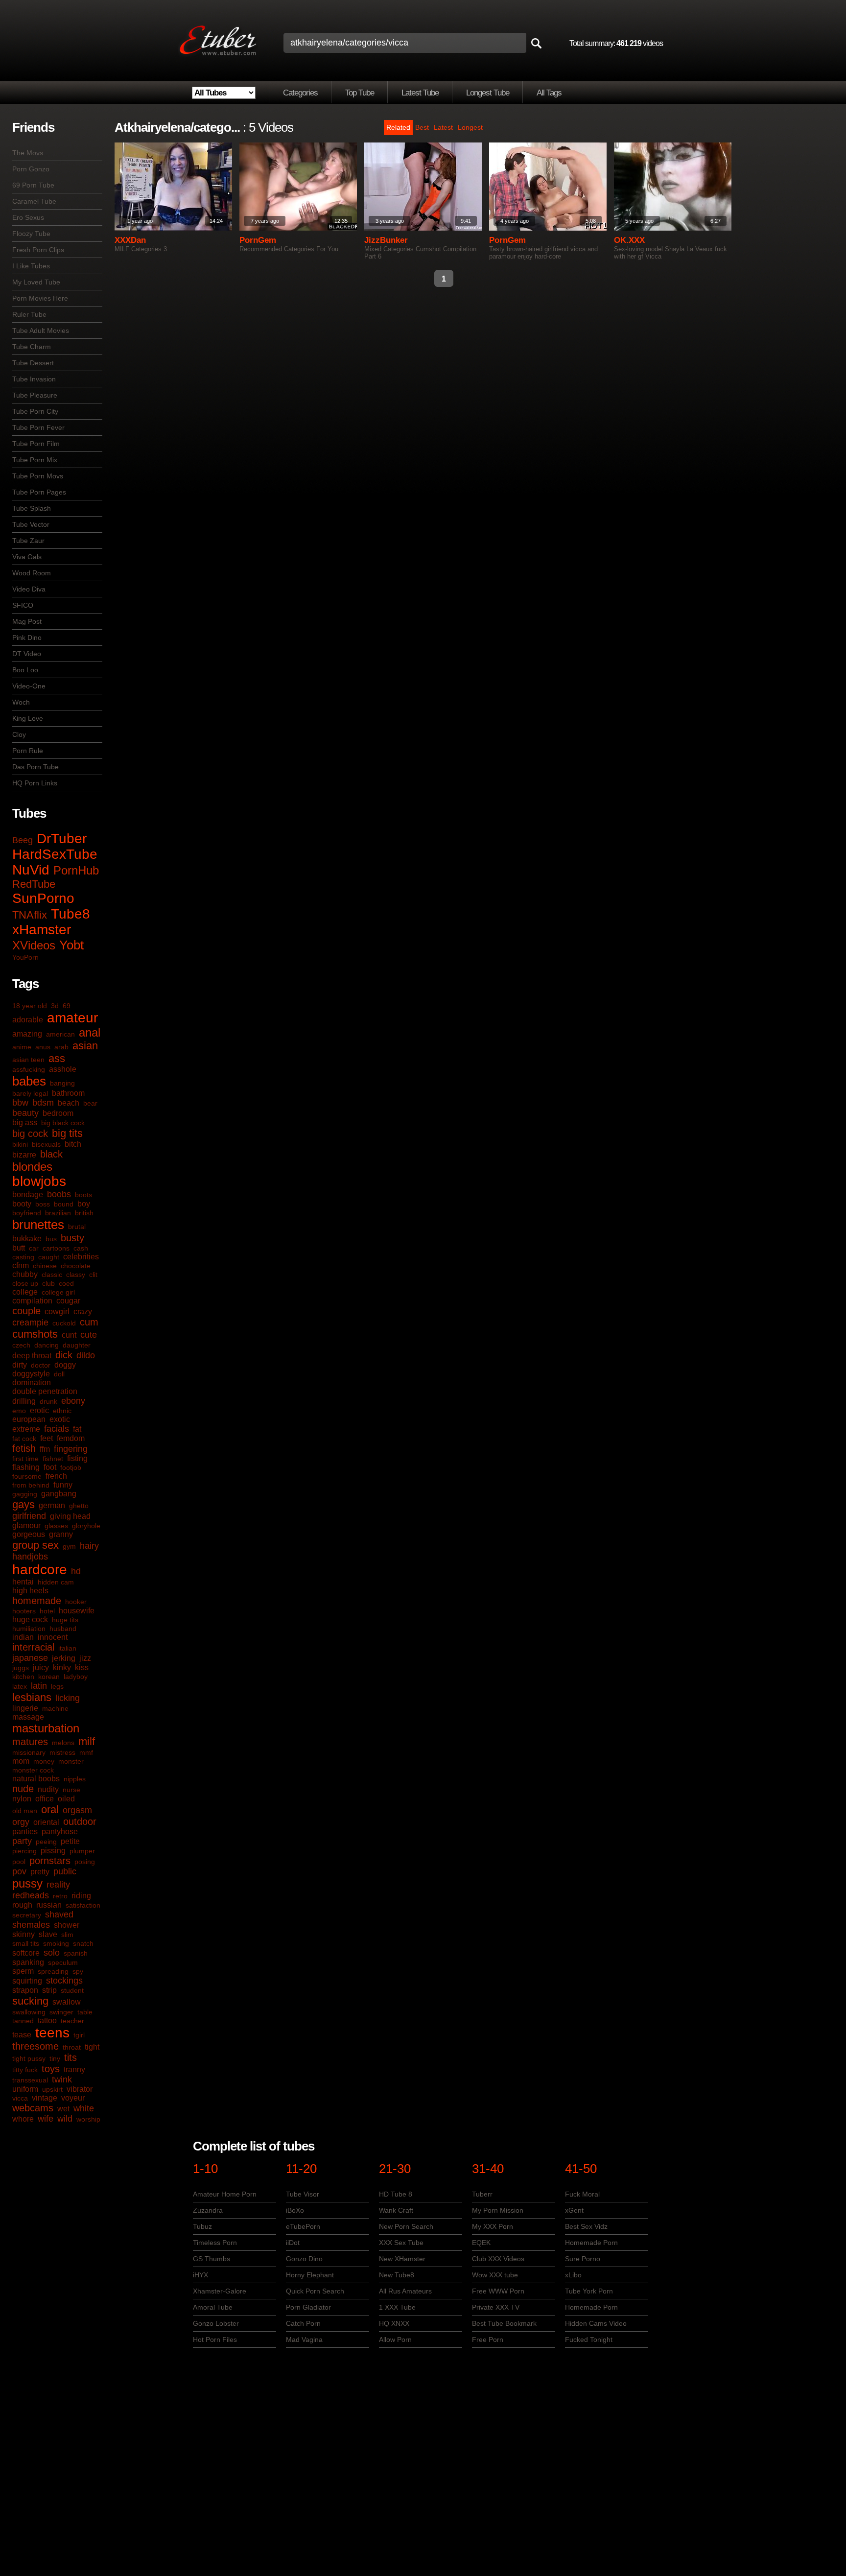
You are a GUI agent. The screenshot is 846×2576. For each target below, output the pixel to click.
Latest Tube (420, 93)
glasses (56, 1526)
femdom (71, 1438)
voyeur (73, 2098)
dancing (47, 1345)
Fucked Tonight (589, 2340)
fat (77, 1429)
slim (67, 1935)
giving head (70, 1516)
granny (61, 1534)
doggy (65, 1365)
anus (43, 1047)
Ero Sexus (28, 217)
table (85, 2012)
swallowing (29, 2012)
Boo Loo (25, 670)
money (44, 1761)
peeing (46, 1842)
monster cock (33, 1770)
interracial (33, 1647)
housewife (77, 1611)
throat (72, 2047)
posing (85, 1862)
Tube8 (70, 914)
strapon (25, 1990)
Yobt (71, 945)
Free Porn (488, 2340)
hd (76, 1571)
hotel (47, 1611)
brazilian (58, 1213)
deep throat (32, 1356)
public (65, 1871)
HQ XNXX (394, 2323)
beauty (25, 1113)
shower (67, 1925)
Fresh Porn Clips (38, 250)
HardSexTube (55, 854)
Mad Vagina (304, 2340)
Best (422, 127)
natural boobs (36, 1779)
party (22, 1841)
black (51, 1154)
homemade (37, 1601)
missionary (29, 1752)
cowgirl (57, 1312)
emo (19, 1411)
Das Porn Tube (35, 767)
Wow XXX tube (495, 2275)
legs (57, 1686)
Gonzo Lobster (216, 2323)
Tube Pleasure (35, 395)
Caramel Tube (34, 201)
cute (89, 1335)
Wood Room (32, 573)
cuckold (64, 1323)
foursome (27, 1476)
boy (84, 1204)
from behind (31, 1485)
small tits (26, 1943)
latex (20, 1686)
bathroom (68, 1093)
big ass (25, 1123)
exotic (60, 1419)
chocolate (76, 1266)
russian (49, 1905)
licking (68, 1698)
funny (63, 1485)
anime (22, 1047)
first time (25, 1459)
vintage (45, 2098)
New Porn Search (406, 2226)
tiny (55, 2058)
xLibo (573, 2275)
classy (76, 1275)
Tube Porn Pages (39, 492)
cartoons (56, 1248)
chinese (45, 1266)
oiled (66, 1799)
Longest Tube (488, 93)
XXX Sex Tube (401, 2243)
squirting (27, 1981)
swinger (61, 2012)
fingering (71, 1449)
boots (83, 1195)
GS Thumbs (211, 2259)
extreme (26, 1429)
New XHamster (402, 2259)
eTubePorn (303, 2226)
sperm (23, 1971)
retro (60, 1896)
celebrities (81, 1257)
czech (21, 1345)
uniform (25, 2089)
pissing (53, 1851)
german (52, 1505)
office (45, 1799)
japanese (30, 1658)
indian (23, 1637)
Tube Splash (32, 508)
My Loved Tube (36, 282)
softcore (26, 1953)
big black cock (63, 1123)
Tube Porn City (35, 411)
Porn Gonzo (31, 169)
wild (65, 2119)
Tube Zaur (28, 541)
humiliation (29, 1629)
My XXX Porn (493, 2226)
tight (92, 2047)
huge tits (65, 1620)
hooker (76, 1602)
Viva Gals (27, 557)
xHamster (42, 930)
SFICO (23, 605)
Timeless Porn (215, 2243)
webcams (33, 2108)
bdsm (43, 1103)
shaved (59, 1914)
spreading (53, 1971)
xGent (574, 2210)
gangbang (59, 1494)
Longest (470, 127)
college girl (58, 1292)
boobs (59, 1194)
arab (61, 1047)
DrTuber (62, 839)
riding (81, 1896)
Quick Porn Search (315, 2291)
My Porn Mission (498, 2210)
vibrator (80, 2089)
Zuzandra (208, 2210)
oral (50, 1809)
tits (70, 2057)
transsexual (30, 2080)
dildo (86, 1355)
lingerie (25, 1708)
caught (49, 1257)
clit (93, 1275)
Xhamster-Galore (220, 2291)
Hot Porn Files (215, 2340)
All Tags (549, 93)
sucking (30, 2001)
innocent (53, 1637)
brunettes (38, 1225)
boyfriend (27, 1213)
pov (19, 1871)
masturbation (46, 1728)
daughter (77, 1345)
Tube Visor (303, 2194)
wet (63, 2109)
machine (55, 1708)
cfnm (21, 1265)
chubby (25, 1274)
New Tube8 (397, 2275)
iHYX (200, 2275)
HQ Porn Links (35, 783)
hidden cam (56, 1582)
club (48, 1283)
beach (69, 1103)
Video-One (29, 686)
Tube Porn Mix (35, 460)
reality (58, 1885)
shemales (31, 1925)
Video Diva (29, 589)
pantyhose (60, 1832)
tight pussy (29, 2058)
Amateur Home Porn (225, 2194)
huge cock (30, 1619)
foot (50, 1467)
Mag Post (27, 621)
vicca (20, 2098)
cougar (68, 1301)
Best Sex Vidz (586, 2226)
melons (63, 1743)
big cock (30, 1134)
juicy (41, 1667)
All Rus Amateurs (405, 2291)
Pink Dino (27, 638)
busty (72, 1238)
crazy (83, 1312)
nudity (48, 1789)
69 (67, 1006)
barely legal (30, 1093)
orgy (21, 1822)
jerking (64, 1658)
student (72, 1990)
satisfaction (83, 1905)
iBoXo (295, 2210)
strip (49, 1990)
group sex (35, 1545)
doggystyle (31, 1374)
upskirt (52, 2089)
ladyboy (76, 1677)
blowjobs (39, 1181)
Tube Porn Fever (38, 427)
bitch (73, 1144)
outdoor (80, 1821)
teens (52, 2033)
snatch (83, 1943)
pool (19, 1862)
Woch (21, 702)
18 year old (30, 1006)
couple (26, 1311)
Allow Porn (395, 2340)
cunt (69, 1335)
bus (51, 1239)
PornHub (76, 870)
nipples (75, 1779)
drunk (48, 1401)
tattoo (47, 2021)
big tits (67, 1133)
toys (51, 2069)
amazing (27, 1034)
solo (52, 1953)
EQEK (481, 2243)
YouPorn (25, 957)
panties (25, 1832)
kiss (82, 1667)
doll (59, 1374)
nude (23, 1789)
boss (43, 1204)
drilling (24, 1401)
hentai (23, 1582)
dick (64, 1355)
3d (55, 1006)
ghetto (79, 1506)
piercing (24, 1851)
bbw (20, 1103)
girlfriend (29, 1516)
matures (30, 1742)
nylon (22, 1799)
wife (46, 2119)
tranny (74, 2069)
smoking (56, 1943)
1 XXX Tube (397, 2307)
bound (64, 1204)
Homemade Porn (591, 2243)
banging (62, 1083)
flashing (26, 1467)
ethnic (62, 1411)
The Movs (28, 153)
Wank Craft (396, 2210)
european (29, 1419)
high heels (30, 1591)
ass (57, 1058)
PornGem (258, 240)
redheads (31, 1895)
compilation (32, 1301)
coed (66, 1283)
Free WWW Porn (498, 2291)
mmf (86, 1752)
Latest (443, 127)
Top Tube (360, 93)
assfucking (29, 1069)
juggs (21, 1668)
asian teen (28, 1060)
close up (25, 1283)
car (34, 1248)
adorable (28, 1020)
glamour (26, 1525)
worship (88, 2119)
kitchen (23, 1677)
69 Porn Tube (33, 185)
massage (28, 1717)
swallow (67, 2002)
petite (70, 1841)
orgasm (77, 1810)
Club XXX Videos (498, 2259)
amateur (72, 1018)
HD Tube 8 (396, 2194)
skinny (23, 1934)
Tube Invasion (34, 379)
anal (90, 1032)
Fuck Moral (582, 2194)
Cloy (19, 734)
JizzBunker (386, 240)
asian (85, 1046)
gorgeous (29, 1534)
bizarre (24, 1155)
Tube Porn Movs (38, 476)
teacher (72, 2021)
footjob (71, 1467)
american (60, 1034)
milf (87, 1741)
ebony (73, 1401)
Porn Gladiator (308, 2307)
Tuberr (482, 2194)
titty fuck (25, 2070)
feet (47, 1438)
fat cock (24, 1439)
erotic (39, 1410)
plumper (82, 1851)
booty (22, 1204)
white (84, 2108)
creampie (30, 1323)
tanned (23, 2021)
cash (81, 1248)
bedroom (58, 1113)
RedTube (34, 884)
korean (49, 1677)
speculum (63, 1962)
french (56, 1476)
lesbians (32, 1697)
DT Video (27, 654)
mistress (62, 1752)
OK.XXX (629, 240)
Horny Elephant (310, 2275)
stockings (64, 1981)
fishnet (53, 1459)
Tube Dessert (33, 363)
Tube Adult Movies (41, 331)
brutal (77, 1227)
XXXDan (130, 240)
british (84, 1213)
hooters (24, 1611)
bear (90, 1103)
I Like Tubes (31, 266)
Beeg (23, 840)
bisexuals (46, 1144)
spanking (28, 1962)
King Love (28, 718)
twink (62, 2080)
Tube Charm (32, 347)
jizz (85, 1658)
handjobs (30, 1557)
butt (19, 1248)
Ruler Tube (29, 314)
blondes (32, 1167)
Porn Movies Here (40, 298)
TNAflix (30, 915)
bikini (20, 1144)
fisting (77, 1458)
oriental (46, 1822)
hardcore (40, 1570)
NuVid (31, 870)
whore (23, 2119)
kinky (62, 1667)
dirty (20, 1365)
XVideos (34, 945)
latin (39, 1686)
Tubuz (202, 2226)
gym (69, 1546)
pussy (27, 1883)
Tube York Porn (589, 2291)
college (25, 1292)
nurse (71, 1790)
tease (22, 2035)
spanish (76, 1953)
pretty (40, 1872)
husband (63, 1629)
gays (23, 1504)
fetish (24, 1448)
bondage (28, 1194)
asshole (63, 1069)
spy (78, 1971)
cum (89, 1322)
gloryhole (86, 1526)
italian (67, 1648)
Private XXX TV (496, 2307)
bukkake (27, 1239)
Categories (300, 93)
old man (25, 1811)
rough (22, 1905)
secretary (27, 1915)
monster (71, 1761)
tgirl (79, 2035)
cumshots (35, 1334)
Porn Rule (28, 751)
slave (48, 1934)
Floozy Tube (31, 234)
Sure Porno (583, 2259)
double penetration (45, 1391)
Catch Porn (303, 2323)
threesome (35, 2046)
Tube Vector (31, 524)
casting (23, 1257)
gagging (25, 1494)
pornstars (50, 1861)
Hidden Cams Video (596, 2323)
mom (21, 1761)
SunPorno (43, 898)
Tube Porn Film (36, 444)
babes (29, 1081)
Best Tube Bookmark (504, 2323)
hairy (89, 1546)
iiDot (293, 2243)
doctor (41, 1365)
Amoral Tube (213, 2307)
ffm (45, 1449)
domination (32, 1383)
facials (57, 1429)
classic (52, 1275)
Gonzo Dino (304, 2259)
